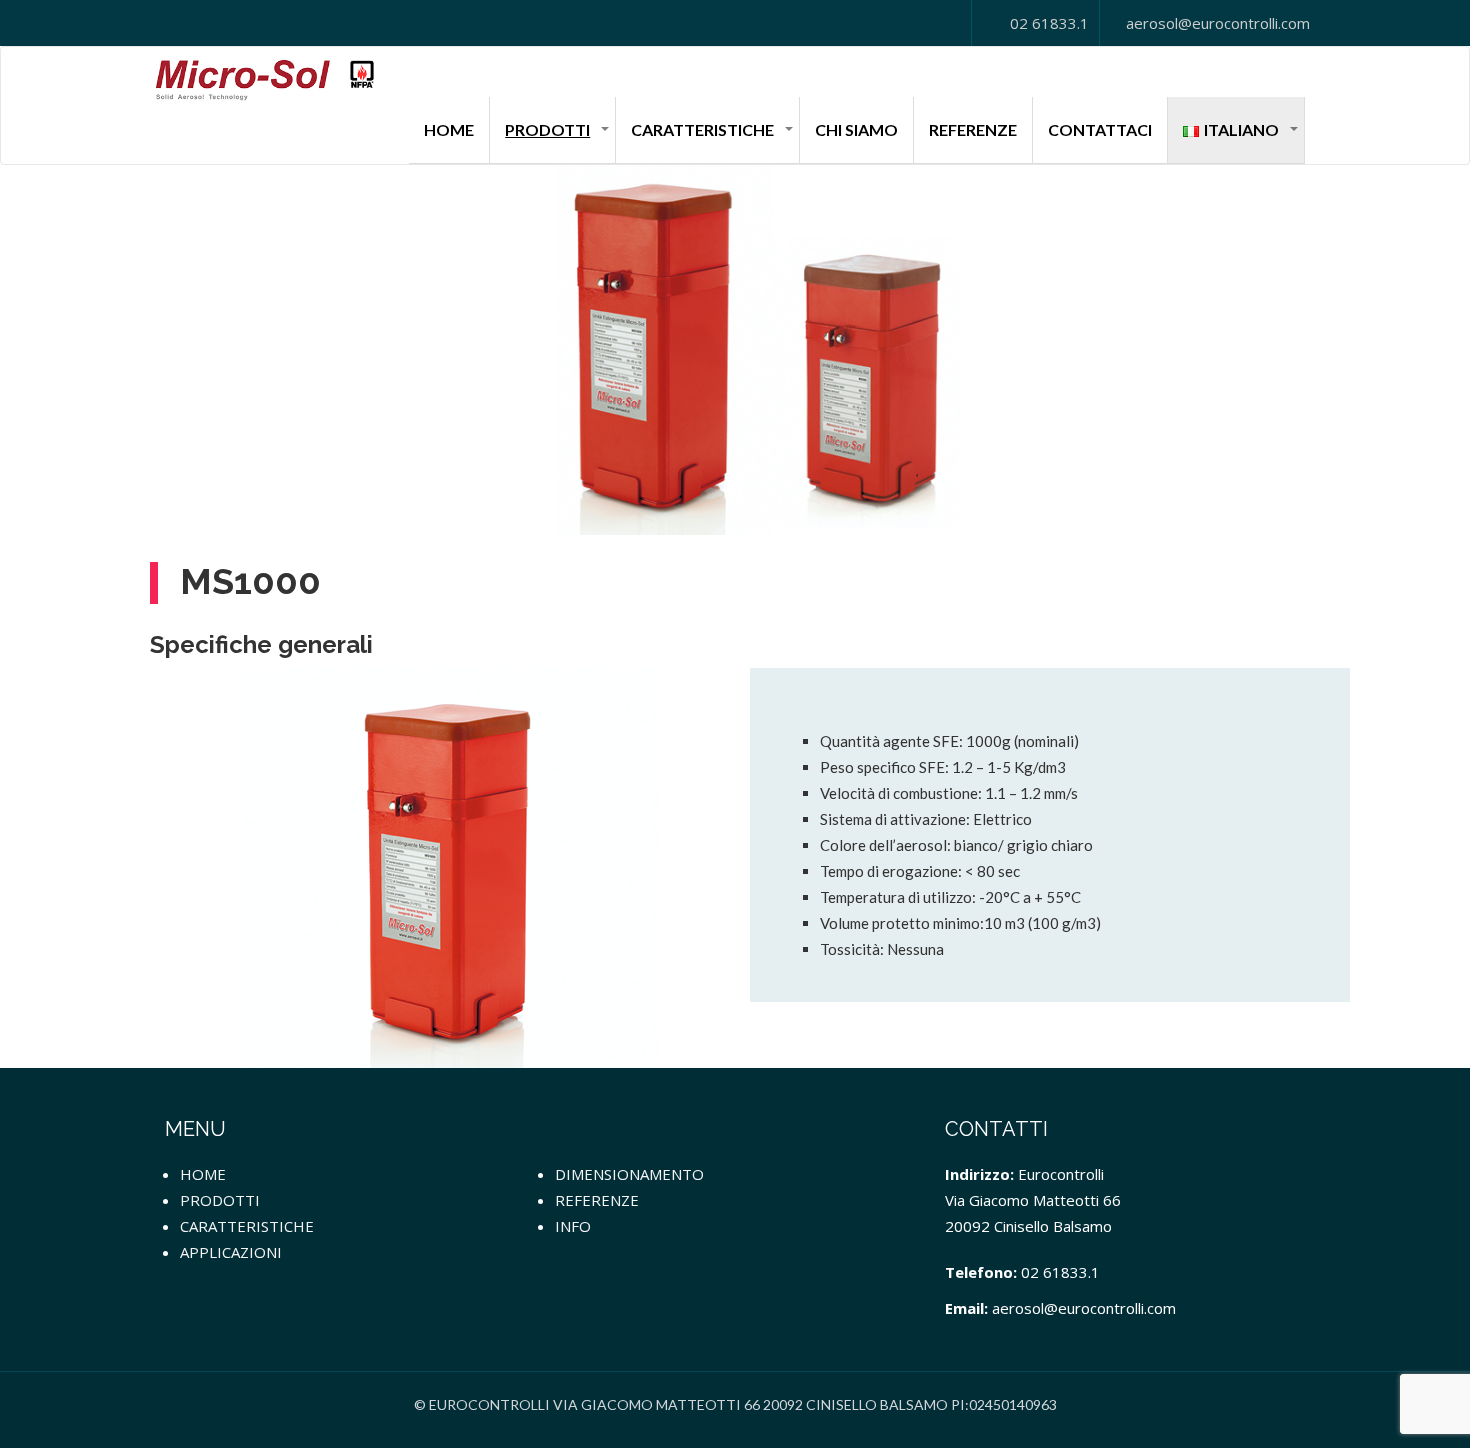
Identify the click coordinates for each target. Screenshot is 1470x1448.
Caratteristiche (702, 129)
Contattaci (1100, 129)
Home (449, 129)
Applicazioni (231, 1252)
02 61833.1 (1047, 23)
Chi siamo (856, 129)
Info (573, 1226)
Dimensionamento (629, 1174)
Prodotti (547, 129)
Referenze (973, 129)
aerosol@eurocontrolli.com (1216, 23)
